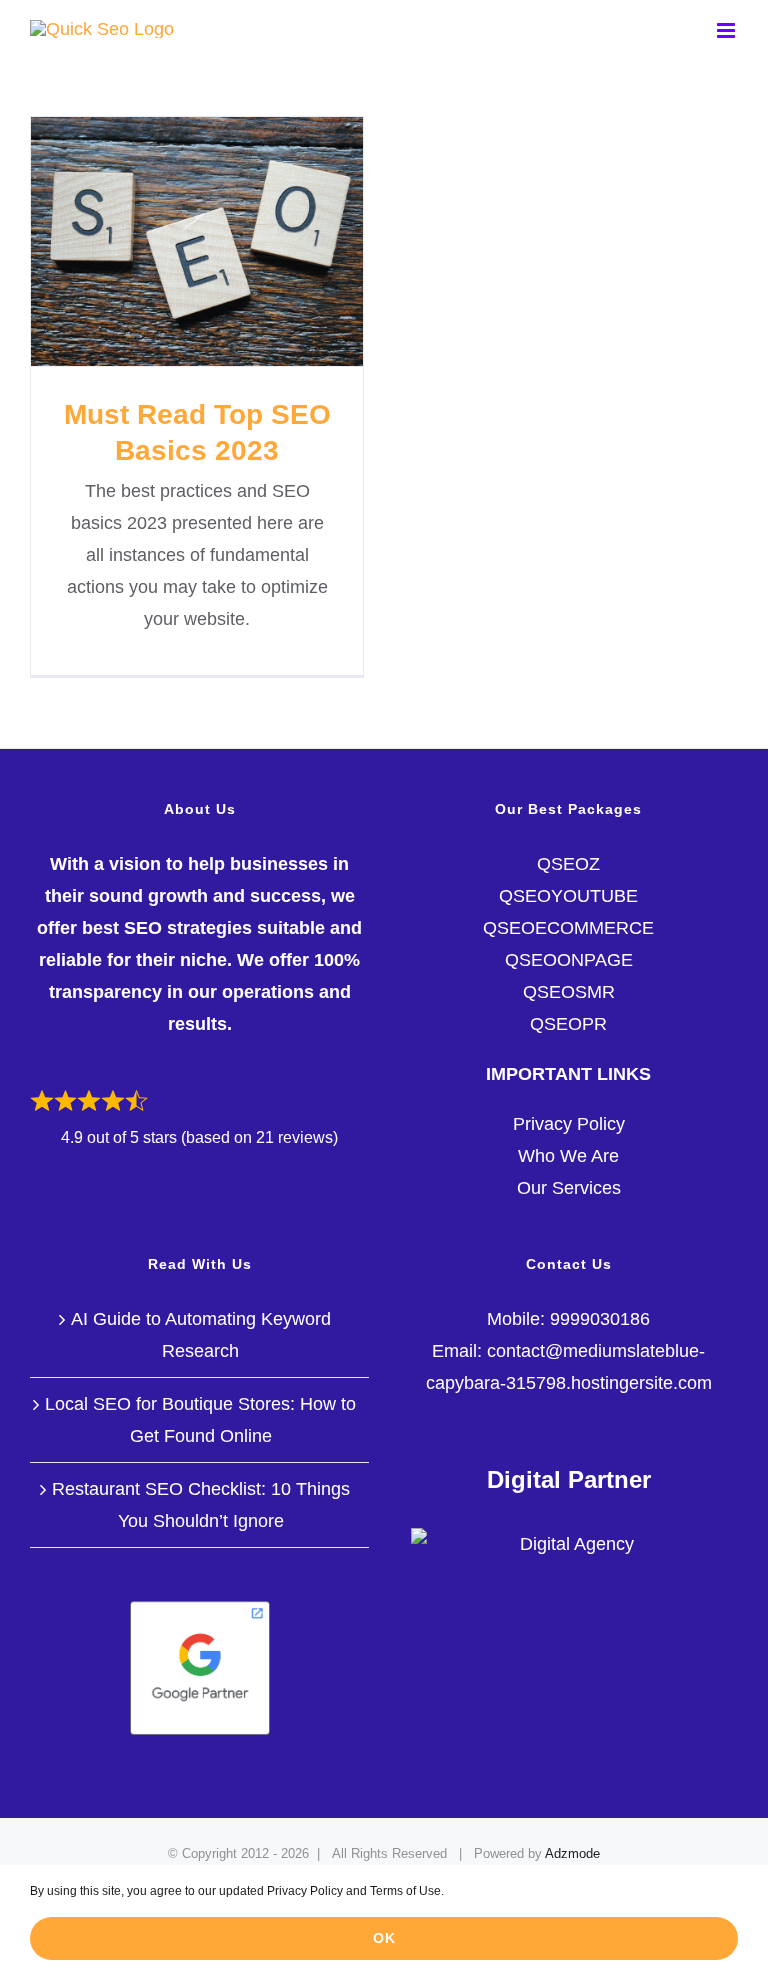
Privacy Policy (569, 1124)
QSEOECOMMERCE (568, 928)
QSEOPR (568, 1024)
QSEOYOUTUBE (568, 896)
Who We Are (568, 1156)
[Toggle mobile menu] (727, 30)
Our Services (569, 1188)
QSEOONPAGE (569, 960)
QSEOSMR (569, 992)
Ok (384, 1938)
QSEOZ (568, 864)
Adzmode (572, 1853)
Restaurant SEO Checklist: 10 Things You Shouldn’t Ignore (201, 1505)
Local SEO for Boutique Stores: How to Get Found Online (200, 1420)
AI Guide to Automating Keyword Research (201, 1335)
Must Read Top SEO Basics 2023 (196, 241)
